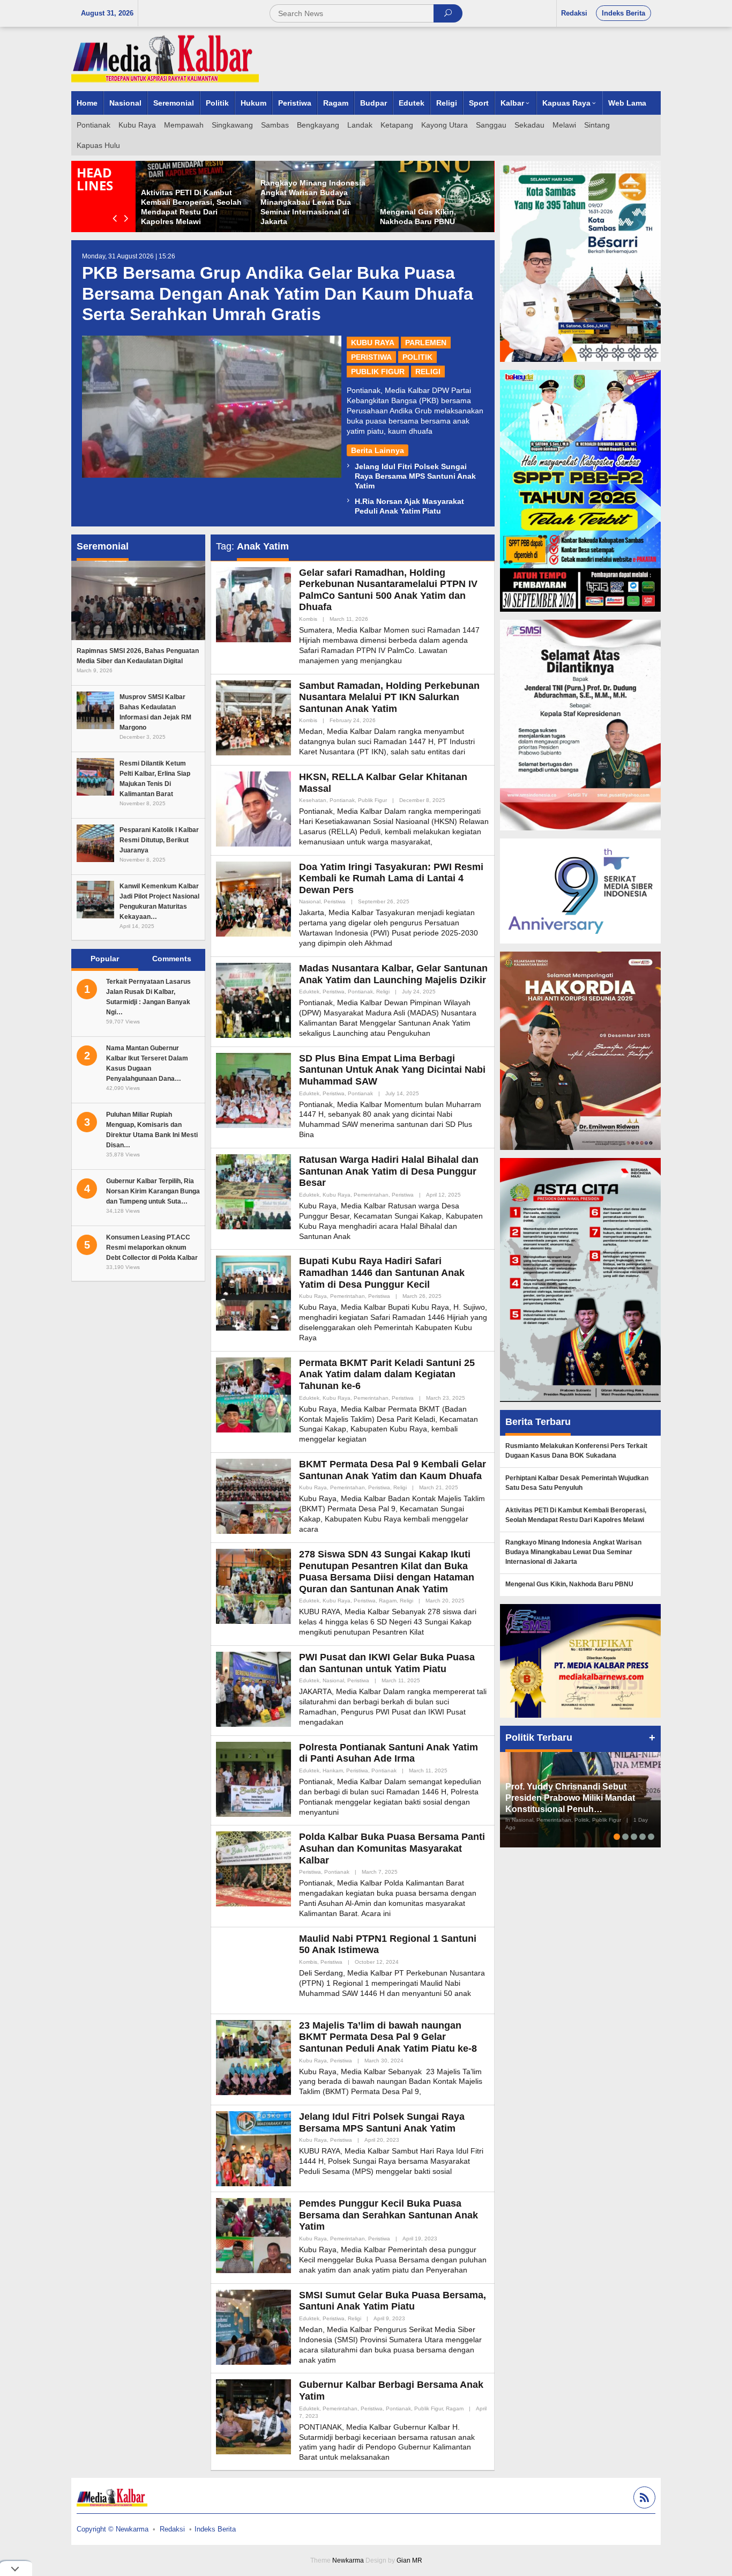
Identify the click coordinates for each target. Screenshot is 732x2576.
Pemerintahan (371, 1195)
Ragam (388, 1601)
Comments (172, 959)
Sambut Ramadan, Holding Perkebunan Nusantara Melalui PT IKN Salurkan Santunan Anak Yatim (389, 697)
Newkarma (348, 2560)
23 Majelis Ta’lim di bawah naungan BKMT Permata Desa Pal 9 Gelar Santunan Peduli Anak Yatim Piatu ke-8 (388, 2037)
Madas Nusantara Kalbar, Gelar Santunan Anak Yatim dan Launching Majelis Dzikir (393, 974)
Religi (428, 372)
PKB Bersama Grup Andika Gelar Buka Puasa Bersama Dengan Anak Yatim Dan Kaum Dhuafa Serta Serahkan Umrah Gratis (278, 294)
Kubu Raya (373, 343)
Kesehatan (313, 800)
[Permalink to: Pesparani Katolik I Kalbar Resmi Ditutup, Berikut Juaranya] (95, 843)
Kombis (308, 619)
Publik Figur (378, 372)
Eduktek (309, 992)
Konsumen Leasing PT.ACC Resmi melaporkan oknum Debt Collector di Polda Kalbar (152, 1248)
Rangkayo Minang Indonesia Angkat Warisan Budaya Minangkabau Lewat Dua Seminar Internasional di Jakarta (313, 202)
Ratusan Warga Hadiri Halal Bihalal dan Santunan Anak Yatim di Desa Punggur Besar (389, 1171)
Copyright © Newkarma (113, 2529)
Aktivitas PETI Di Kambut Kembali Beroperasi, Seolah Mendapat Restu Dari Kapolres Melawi (576, 1515)
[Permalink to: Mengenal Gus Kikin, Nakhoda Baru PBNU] (434, 196)
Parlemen (426, 343)
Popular (105, 959)
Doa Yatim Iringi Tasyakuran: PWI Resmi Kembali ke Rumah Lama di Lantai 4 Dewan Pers (391, 878)
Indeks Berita (215, 2529)
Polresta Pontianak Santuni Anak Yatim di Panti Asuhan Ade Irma (389, 1753)
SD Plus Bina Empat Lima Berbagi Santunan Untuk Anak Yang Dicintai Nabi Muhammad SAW (392, 1070)
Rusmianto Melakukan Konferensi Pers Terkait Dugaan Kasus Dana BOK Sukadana (576, 1451)
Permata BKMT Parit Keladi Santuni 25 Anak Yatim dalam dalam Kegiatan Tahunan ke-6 (387, 1374)
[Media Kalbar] (165, 58)
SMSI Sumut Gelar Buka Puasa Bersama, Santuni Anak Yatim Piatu (393, 2301)
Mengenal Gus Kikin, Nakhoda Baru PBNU (569, 1584)
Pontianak (342, 800)
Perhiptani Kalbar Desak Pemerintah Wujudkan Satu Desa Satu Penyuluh (577, 1483)
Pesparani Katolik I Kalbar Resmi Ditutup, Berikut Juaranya (159, 840)
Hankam (333, 1770)
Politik (417, 357)
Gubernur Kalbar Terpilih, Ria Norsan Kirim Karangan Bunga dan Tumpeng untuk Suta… (153, 1191)
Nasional (310, 901)
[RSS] (643, 2499)
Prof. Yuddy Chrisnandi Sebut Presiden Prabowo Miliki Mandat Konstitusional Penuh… (570, 1798)
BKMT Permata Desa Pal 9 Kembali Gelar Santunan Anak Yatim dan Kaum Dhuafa (393, 1470)
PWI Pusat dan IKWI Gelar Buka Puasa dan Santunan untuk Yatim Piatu (387, 1663)
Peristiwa (371, 357)
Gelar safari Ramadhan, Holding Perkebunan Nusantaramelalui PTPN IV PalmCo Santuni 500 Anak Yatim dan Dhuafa (388, 590)
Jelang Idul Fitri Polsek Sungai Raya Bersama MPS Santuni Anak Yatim (415, 476)
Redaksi (172, 2529)
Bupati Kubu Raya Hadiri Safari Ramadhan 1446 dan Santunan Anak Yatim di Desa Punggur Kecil (382, 1272)
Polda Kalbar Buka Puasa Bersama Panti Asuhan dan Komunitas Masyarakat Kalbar (392, 1848)
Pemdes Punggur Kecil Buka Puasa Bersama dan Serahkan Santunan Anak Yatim (389, 2215)
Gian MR (409, 2560)
